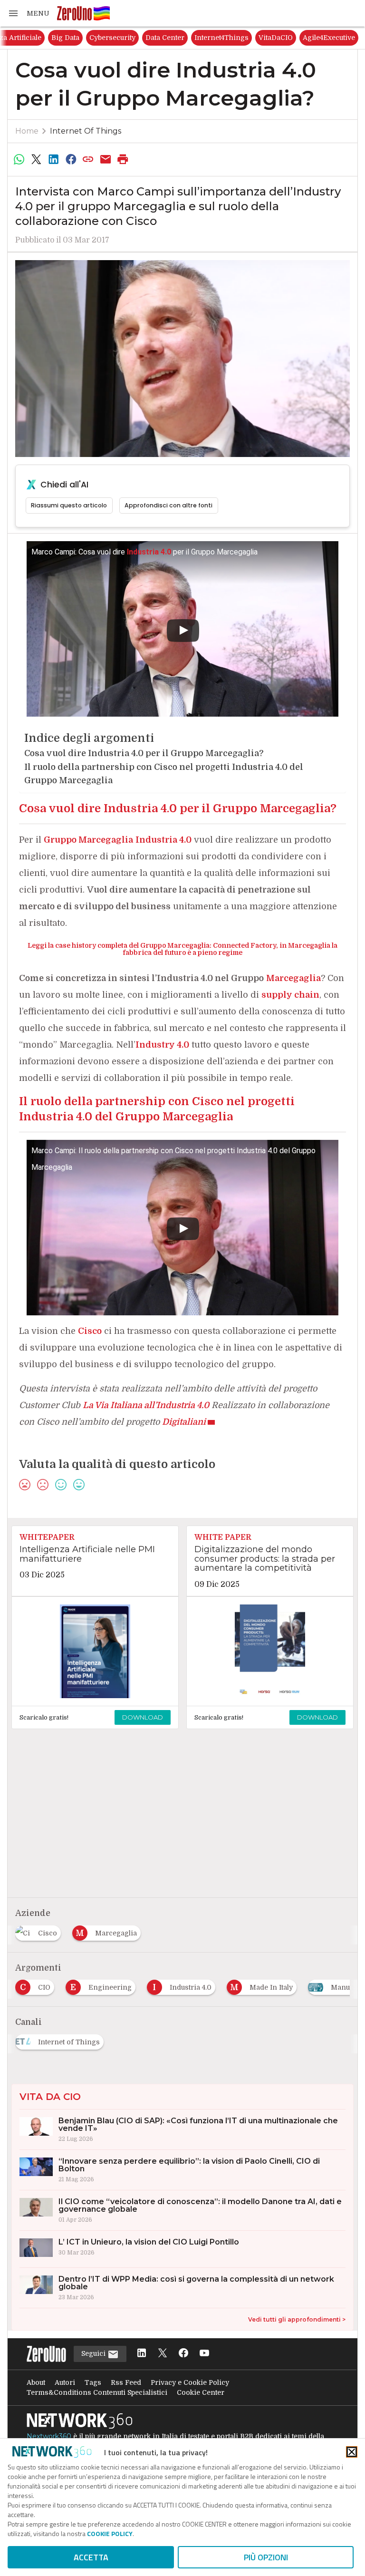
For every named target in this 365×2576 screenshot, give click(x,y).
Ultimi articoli (33, 38)
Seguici (94, 2353)
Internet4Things (320, 38)
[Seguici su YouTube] (204, 2354)
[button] (29, 13)
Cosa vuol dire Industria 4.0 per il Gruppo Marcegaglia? (144, 753)
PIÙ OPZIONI (266, 2557)
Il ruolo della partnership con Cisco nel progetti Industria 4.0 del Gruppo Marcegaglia (164, 774)
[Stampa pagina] (123, 159)
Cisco (90, 1331)
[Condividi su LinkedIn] (54, 159)
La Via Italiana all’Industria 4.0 (146, 1405)
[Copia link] (88, 159)
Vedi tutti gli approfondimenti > (297, 2319)
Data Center (264, 38)
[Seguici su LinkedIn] (142, 2354)
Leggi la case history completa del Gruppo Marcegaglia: (182, 949)
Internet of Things (86, 131)
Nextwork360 (49, 2436)
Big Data (164, 38)
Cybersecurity (211, 38)
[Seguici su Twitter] (163, 2354)
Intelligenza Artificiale (103, 38)
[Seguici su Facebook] (183, 2354)
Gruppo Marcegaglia (88, 840)
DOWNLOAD (143, 1717)
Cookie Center (201, 2392)
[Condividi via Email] (106, 159)
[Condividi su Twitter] (36, 159)
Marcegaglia (293, 978)
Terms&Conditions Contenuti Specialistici (97, 2392)
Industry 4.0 (162, 1045)
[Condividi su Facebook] (71, 159)
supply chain (290, 995)
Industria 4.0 (149, 552)
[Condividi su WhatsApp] (19, 159)
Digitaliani (184, 1422)
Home (27, 131)
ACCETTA (91, 2557)
